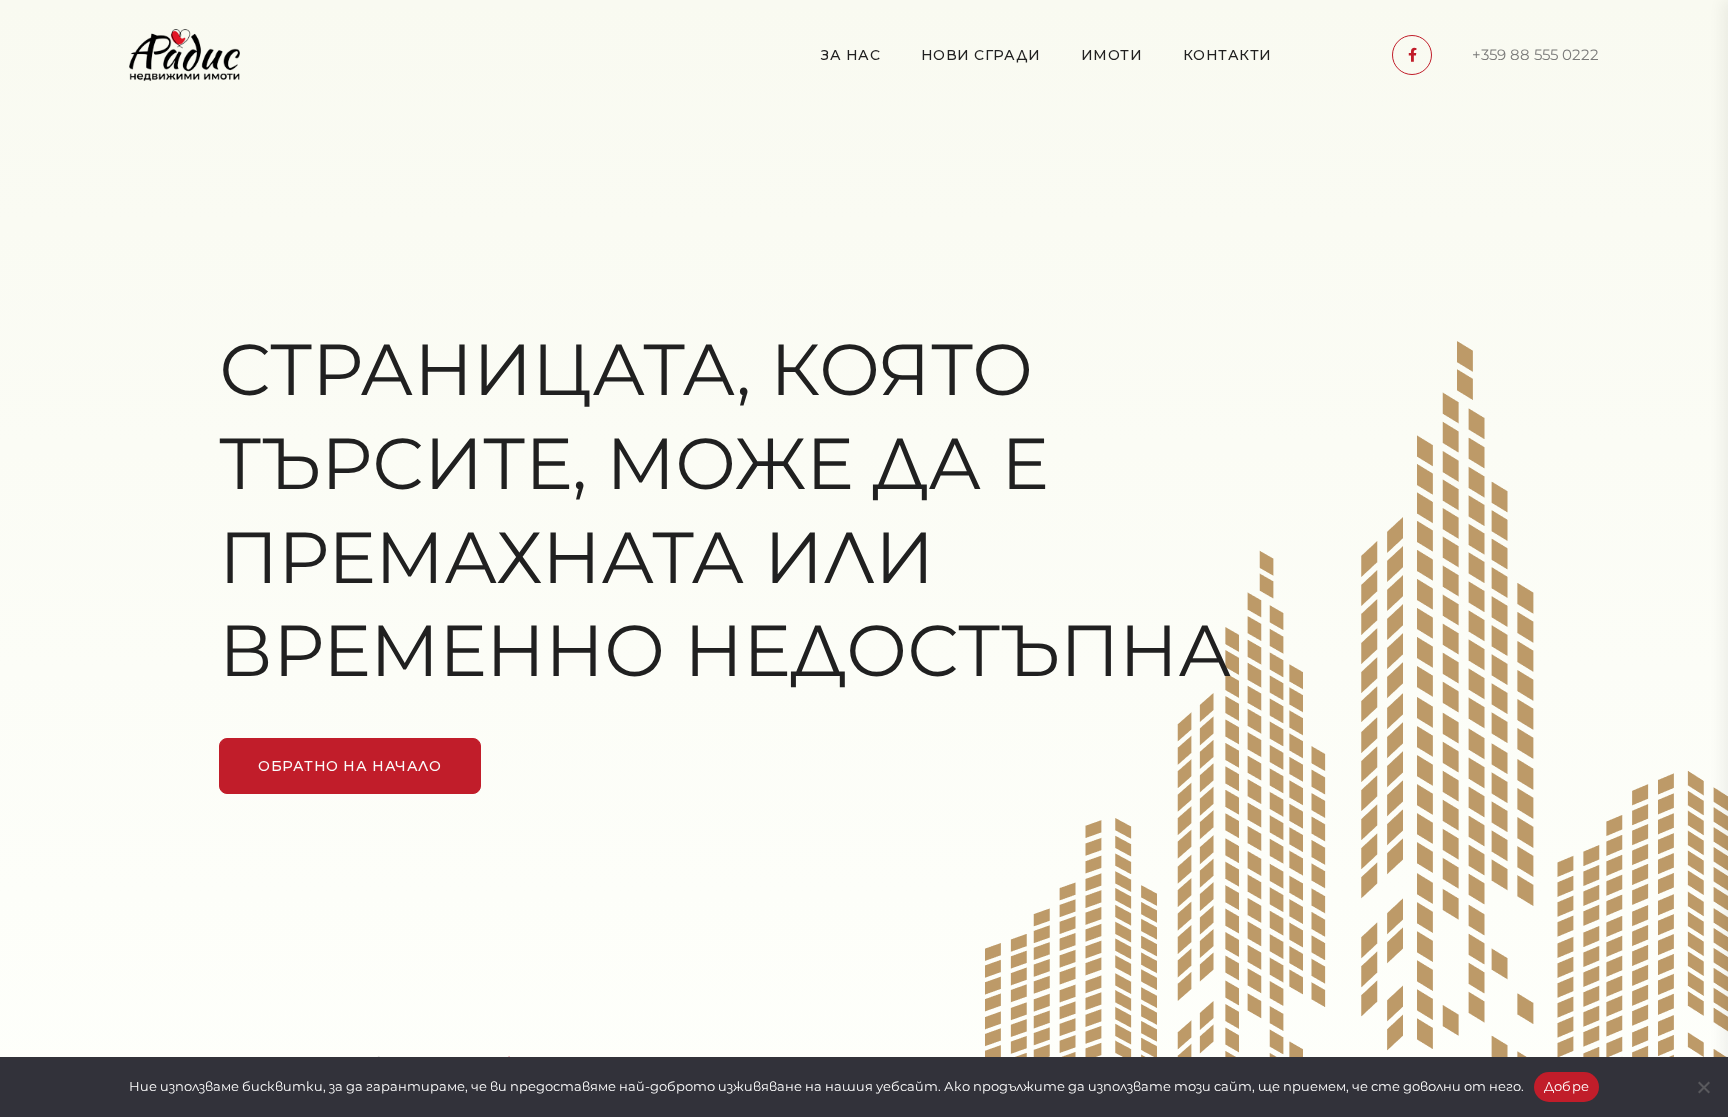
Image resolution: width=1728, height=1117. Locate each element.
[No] (1703, 1087)
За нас (850, 55)
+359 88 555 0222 (1535, 54)
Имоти (1112, 55)
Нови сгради (981, 55)
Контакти (1227, 55)
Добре (1566, 1086)
